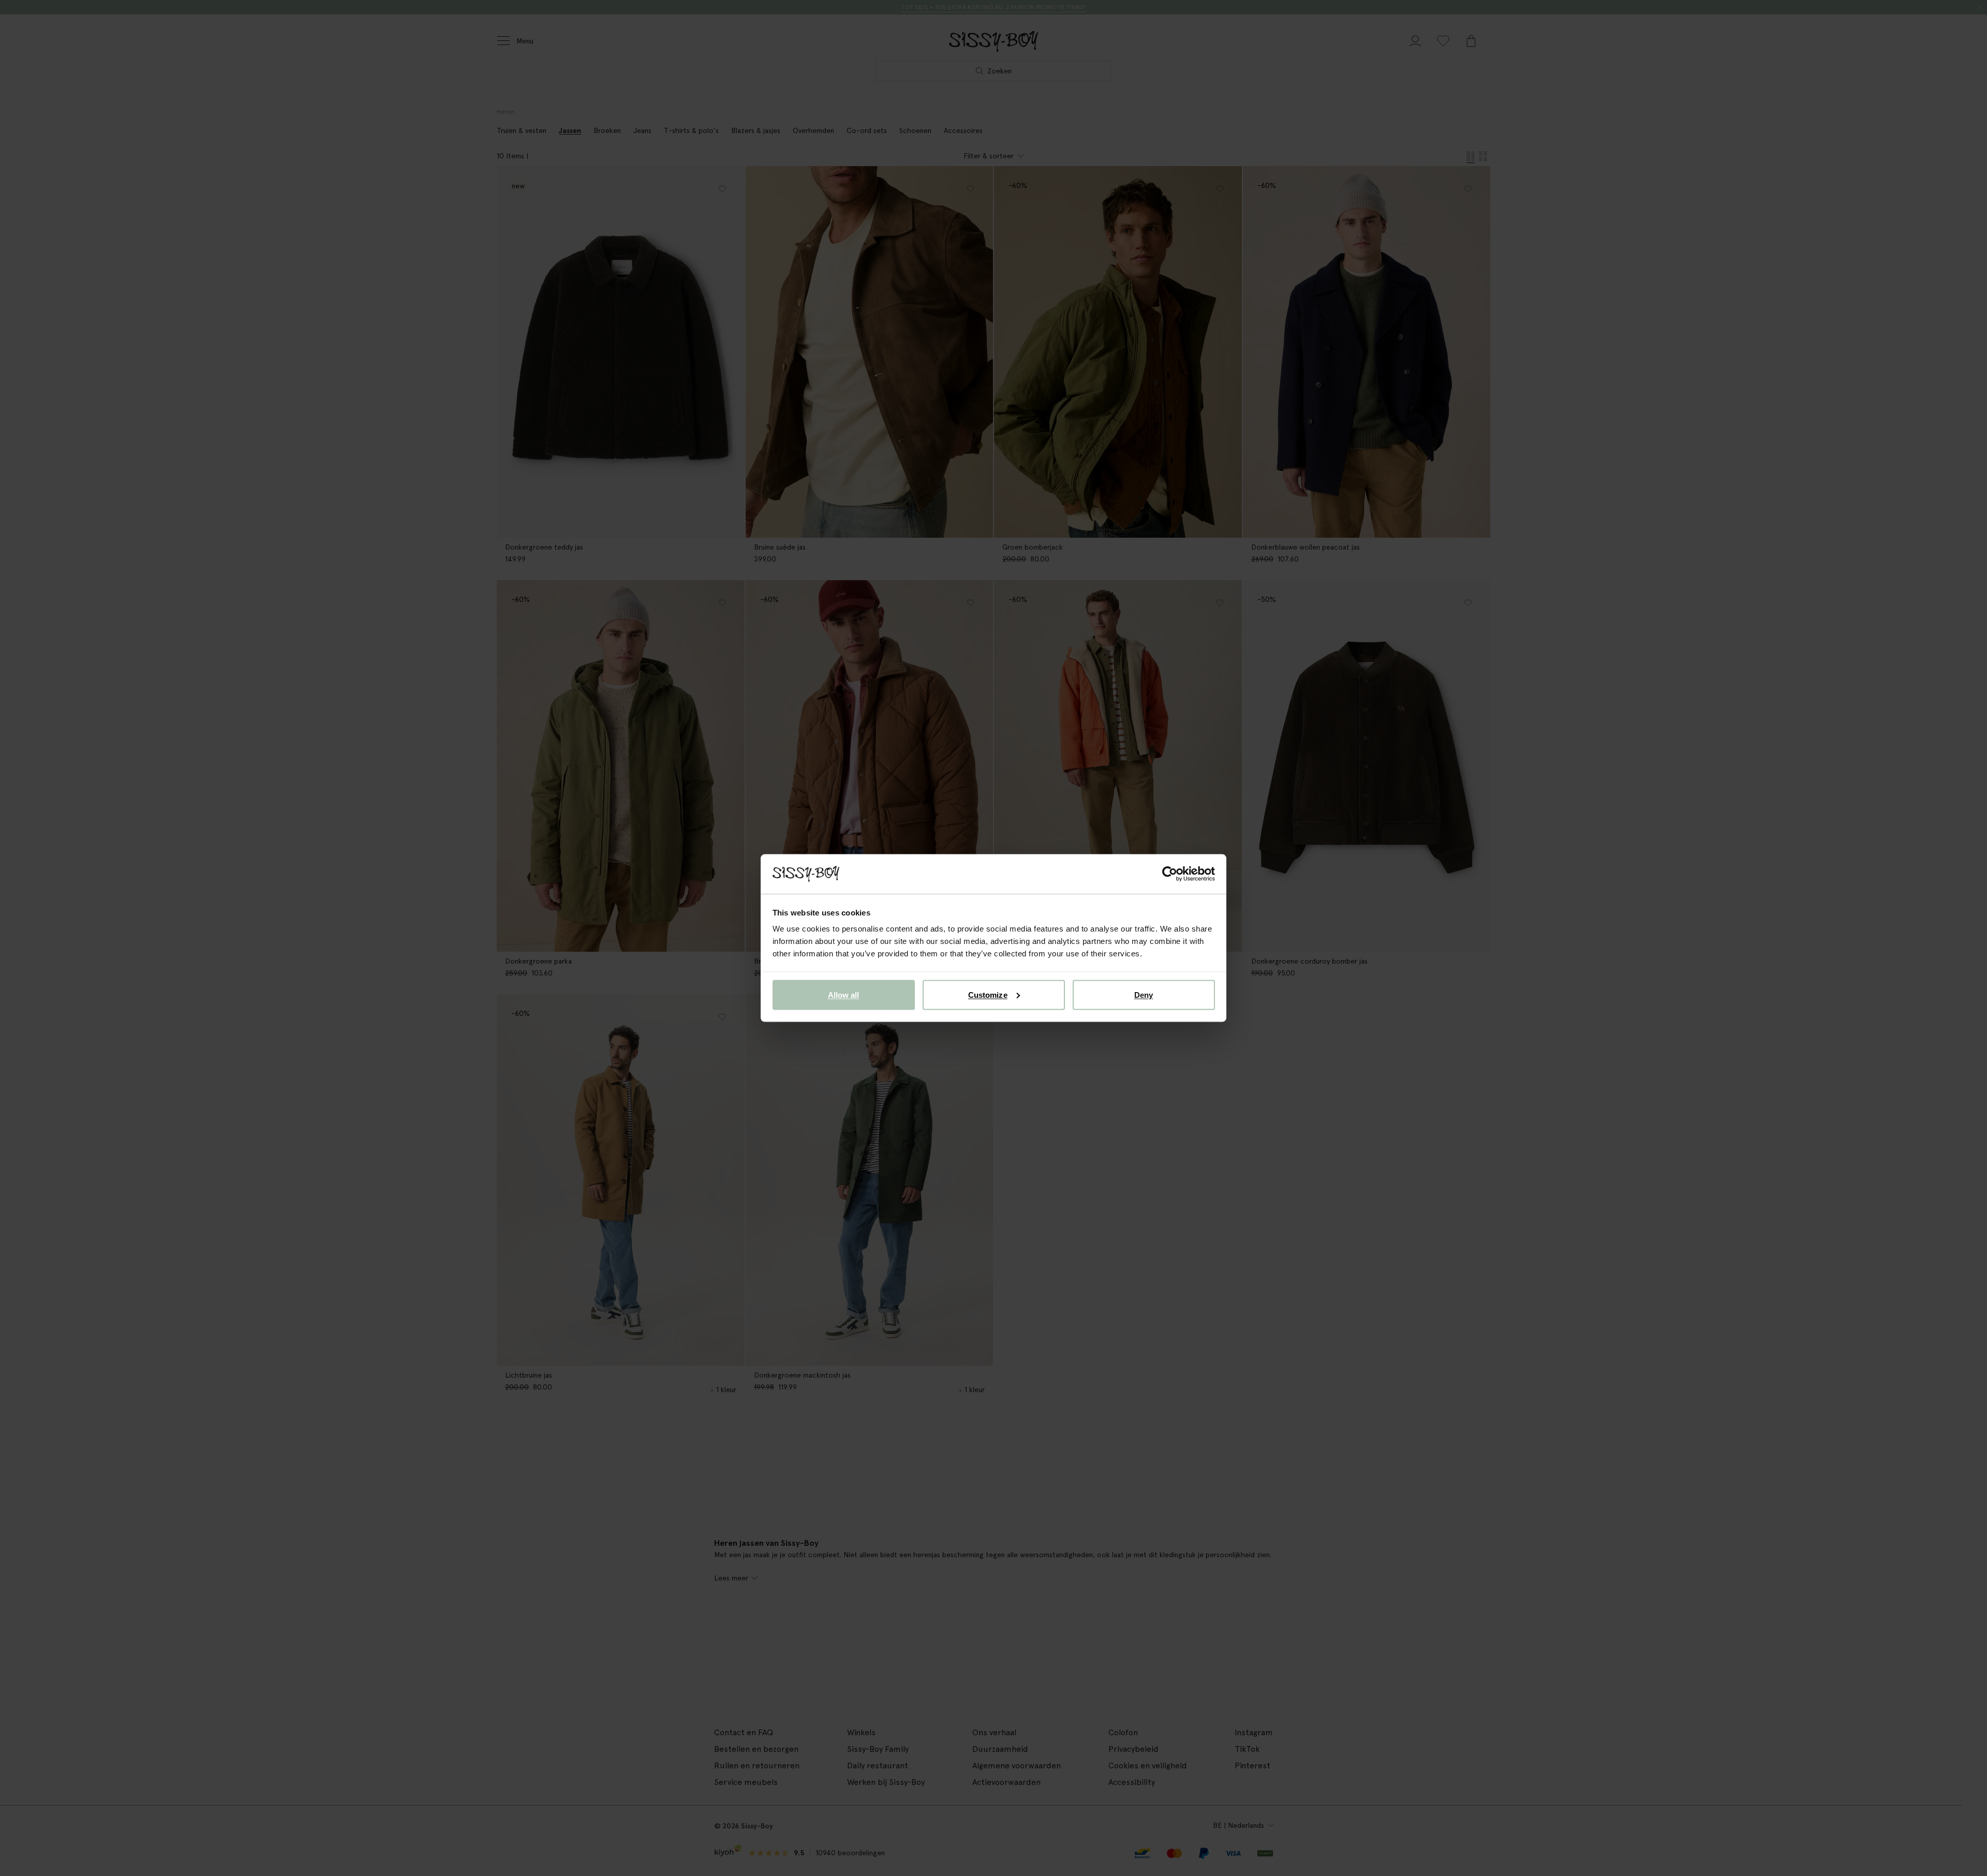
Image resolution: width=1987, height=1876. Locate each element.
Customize (988, 994)
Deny (1144, 994)
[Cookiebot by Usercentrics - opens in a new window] (1170, 874)
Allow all (844, 994)
